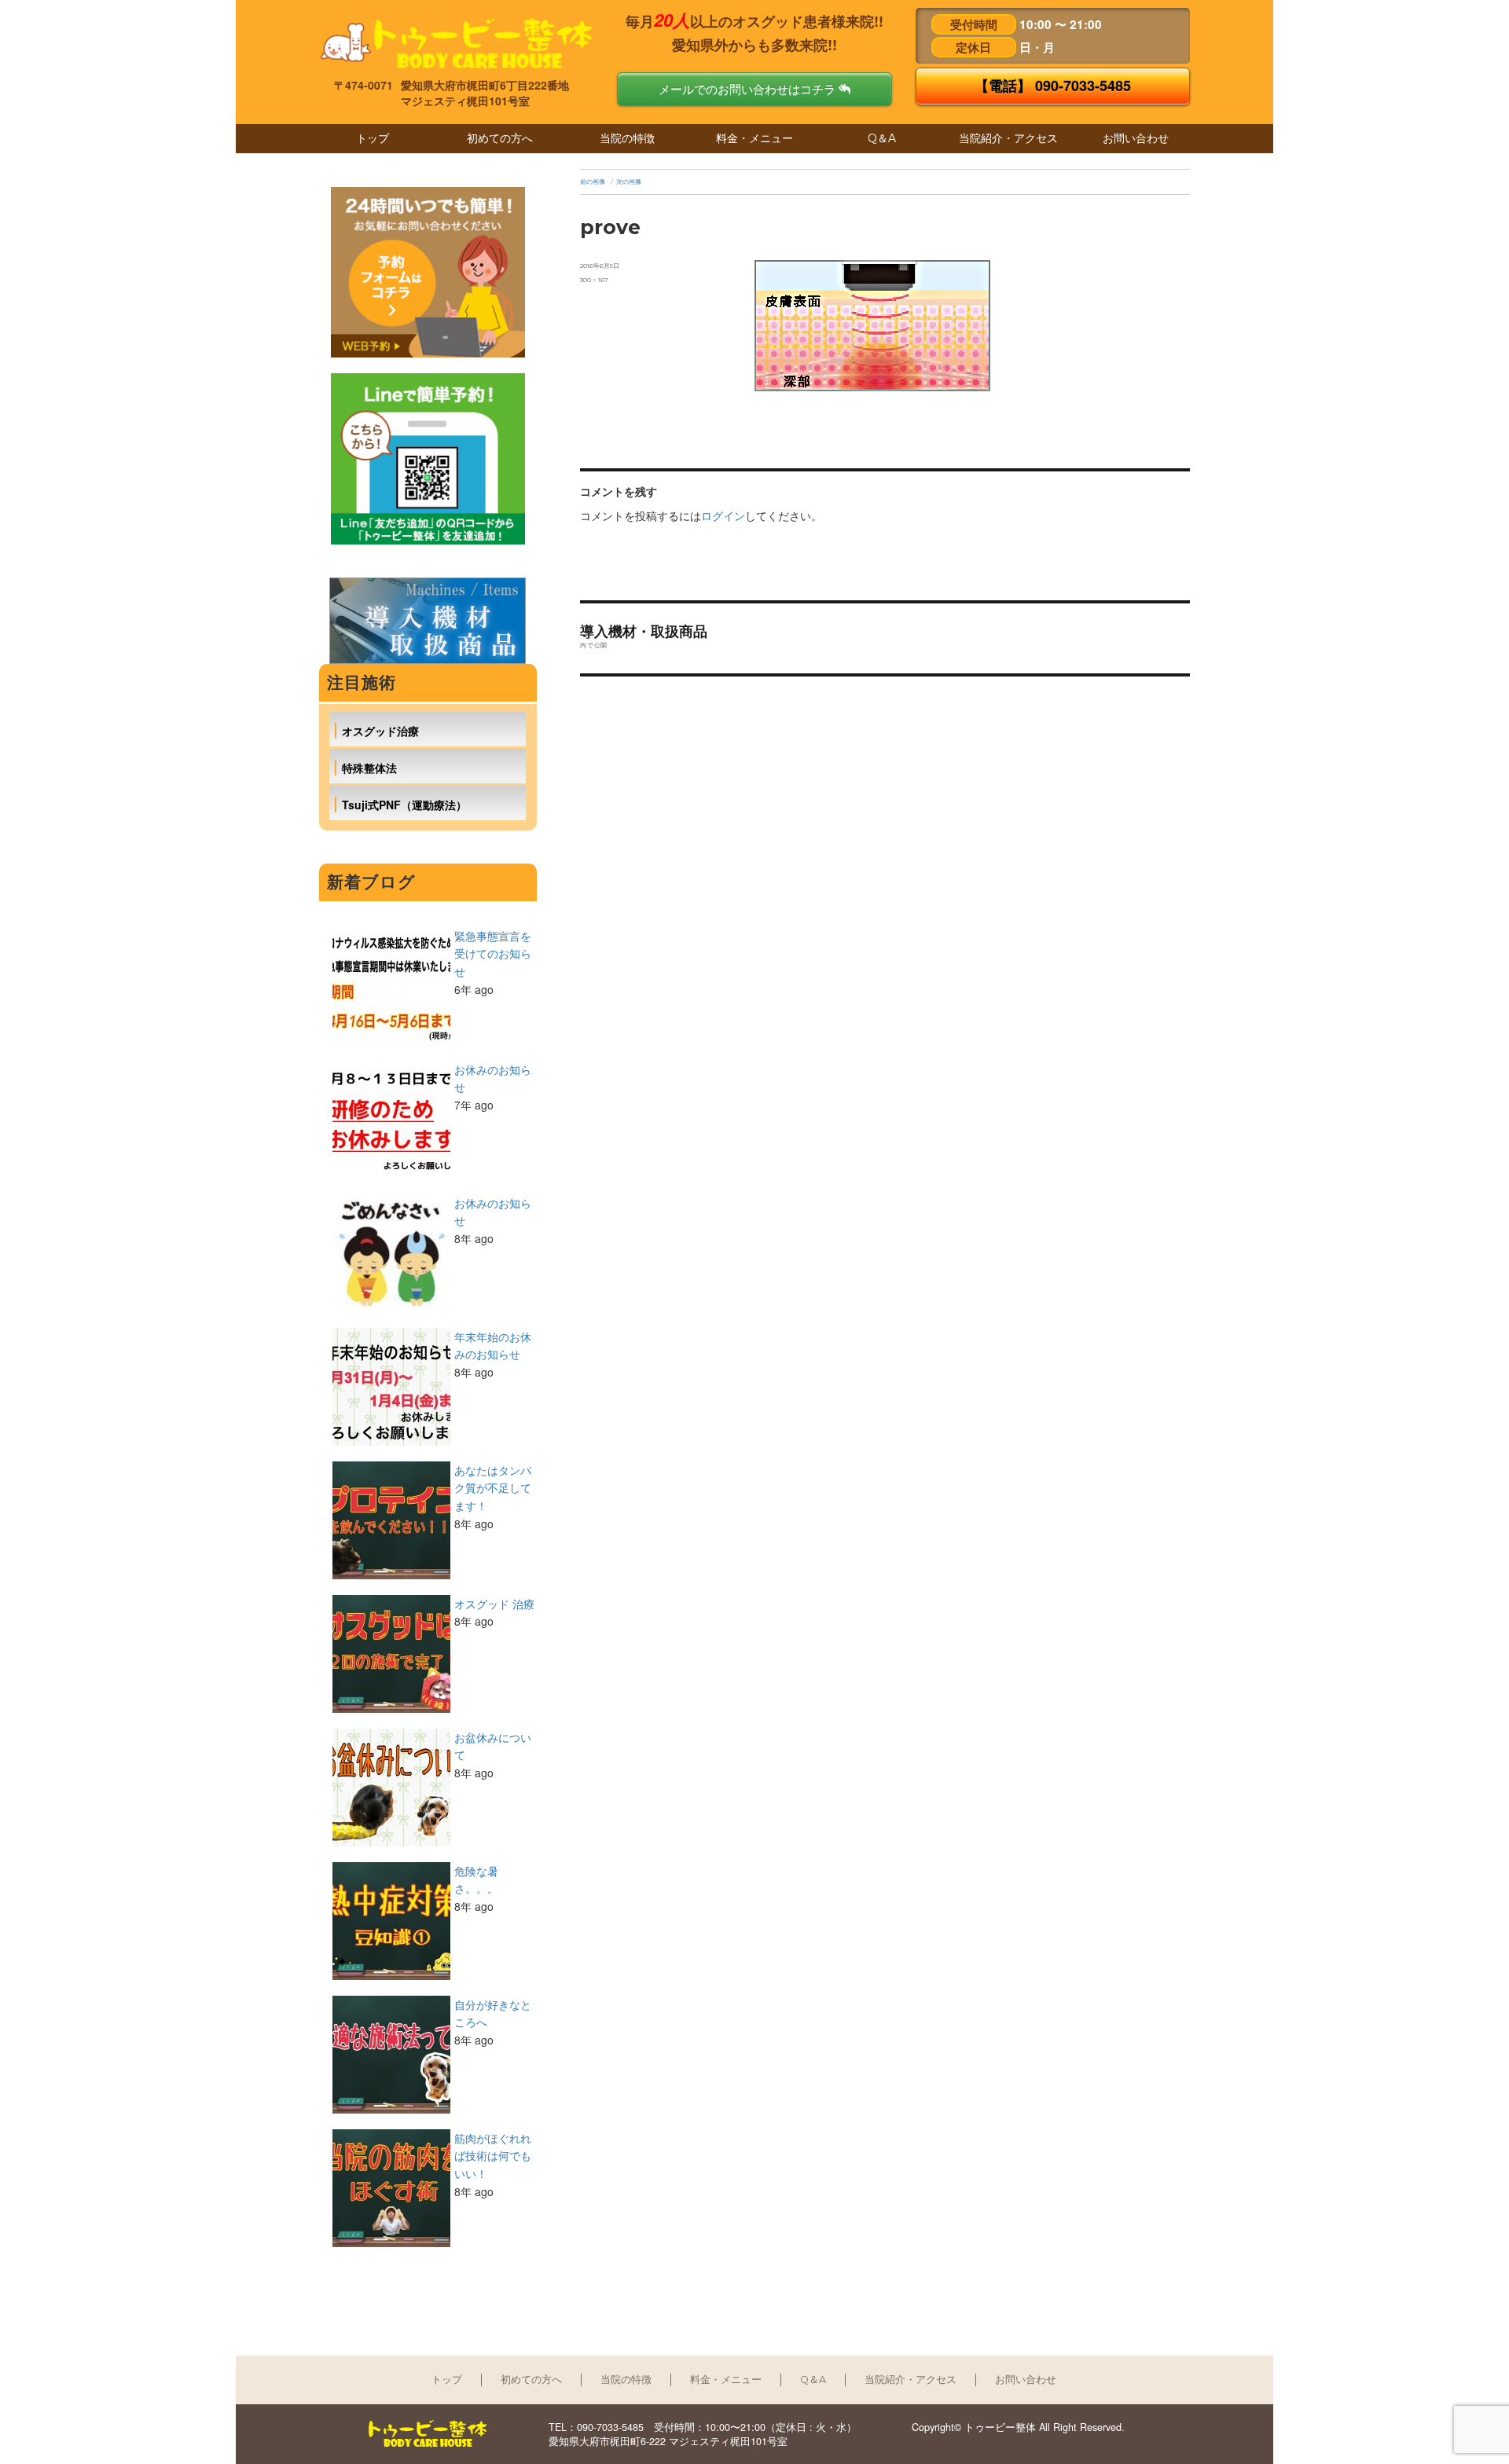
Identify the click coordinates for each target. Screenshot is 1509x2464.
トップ (373, 138)
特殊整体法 (369, 768)
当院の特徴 (627, 138)
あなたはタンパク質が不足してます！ (493, 1488)
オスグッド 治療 (494, 1604)
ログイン (723, 515)
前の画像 (593, 181)
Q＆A (882, 138)
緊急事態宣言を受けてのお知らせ (493, 953)
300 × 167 (594, 280)
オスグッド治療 (380, 731)
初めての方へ (500, 138)
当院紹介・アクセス (1008, 138)
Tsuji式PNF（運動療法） (404, 805)
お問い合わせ (1136, 138)
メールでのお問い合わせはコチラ (749, 89)
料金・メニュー (754, 138)
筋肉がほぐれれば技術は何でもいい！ (493, 2156)
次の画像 (629, 181)
